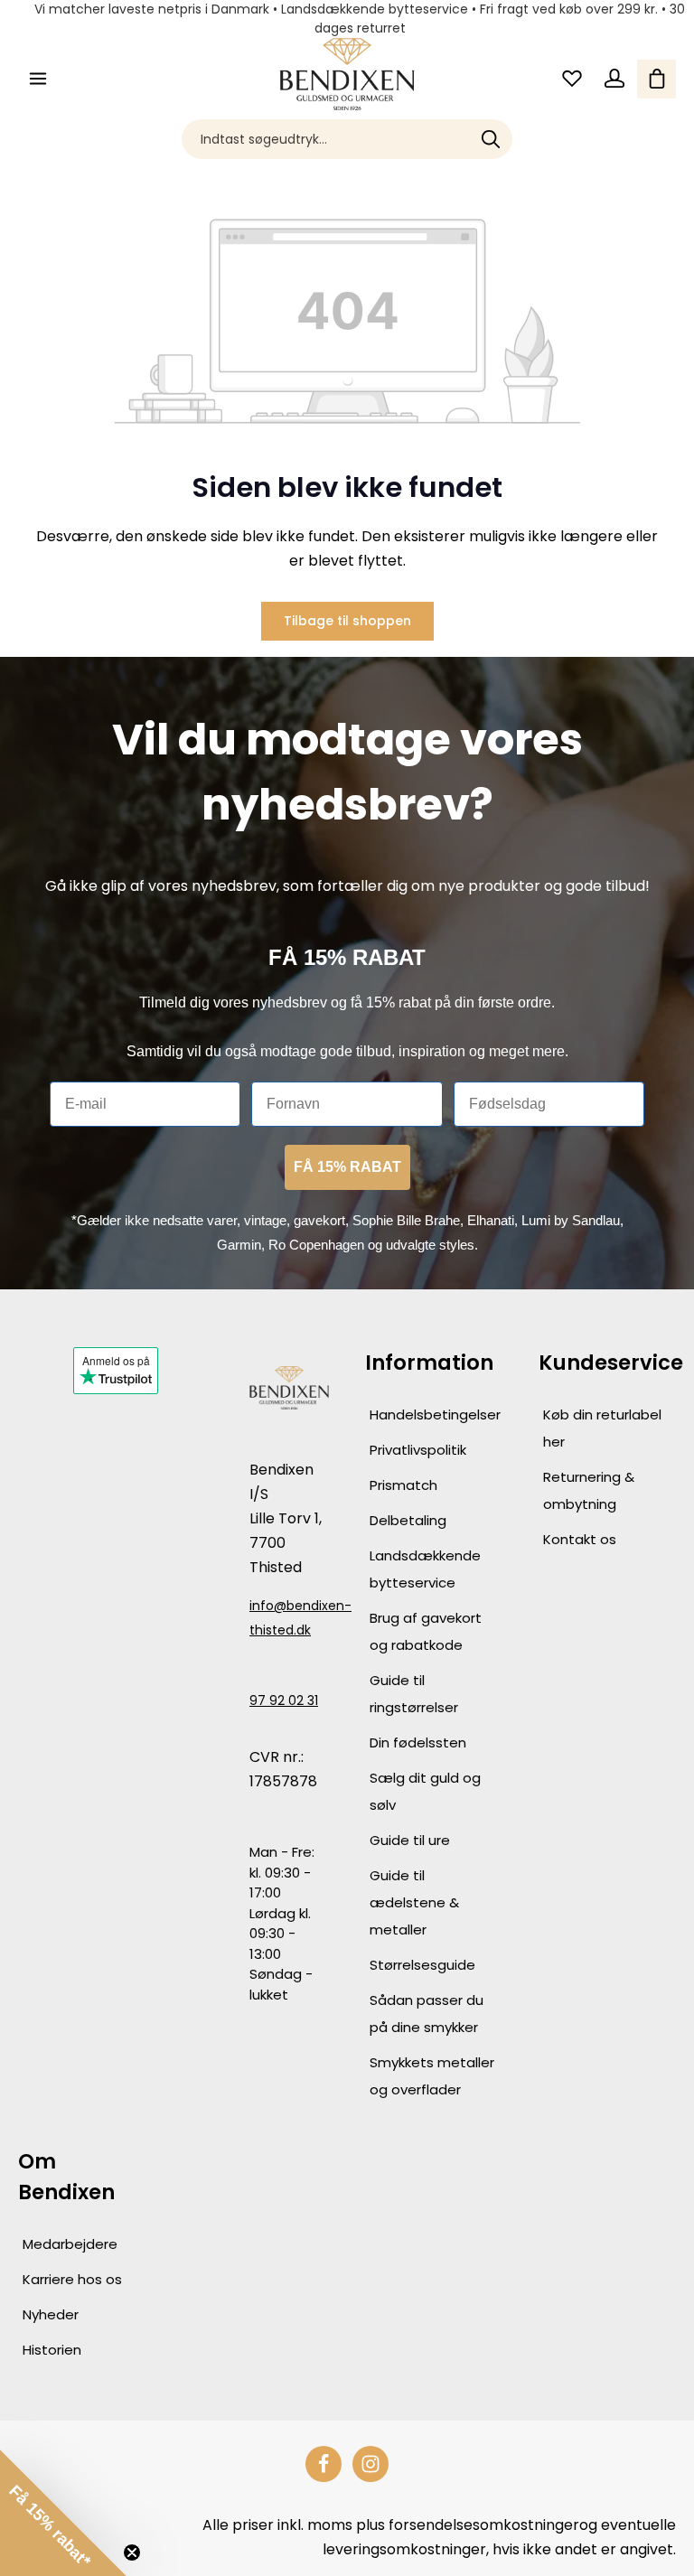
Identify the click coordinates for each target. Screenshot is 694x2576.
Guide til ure (410, 1840)
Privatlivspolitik (418, 1450)
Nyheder (51, 2314)
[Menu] (38, 79)
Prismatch (403, 1485)
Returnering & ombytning (589, 1490)
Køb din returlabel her (602, 1428)
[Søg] (491, 139)
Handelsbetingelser (435, 1414)
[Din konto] (614, 79)
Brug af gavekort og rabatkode (426, 1631)
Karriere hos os (72, 2279)
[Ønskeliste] (572, 79)
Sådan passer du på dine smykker (427, 2014)
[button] (63, 2513)
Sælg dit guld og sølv (425, 1791)
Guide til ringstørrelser (414, 1694)
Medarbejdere (70, 2244)
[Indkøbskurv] (656, 79)
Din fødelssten (418, 1742)
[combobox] (326, 139)
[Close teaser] (132, 2553)
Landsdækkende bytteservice (425, 1569)
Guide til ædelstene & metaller (414, 1902)
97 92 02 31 (284, 1700)
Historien (52, 2350)
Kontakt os (580, 1539)
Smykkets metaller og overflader (432, 2076)
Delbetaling (408, 1520)
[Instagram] (370, 2464)
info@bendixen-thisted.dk (289, 1618)
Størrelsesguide (422, 1965)
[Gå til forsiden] (347, 74)
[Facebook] (324, 2464)
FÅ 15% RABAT (347, 1167)
